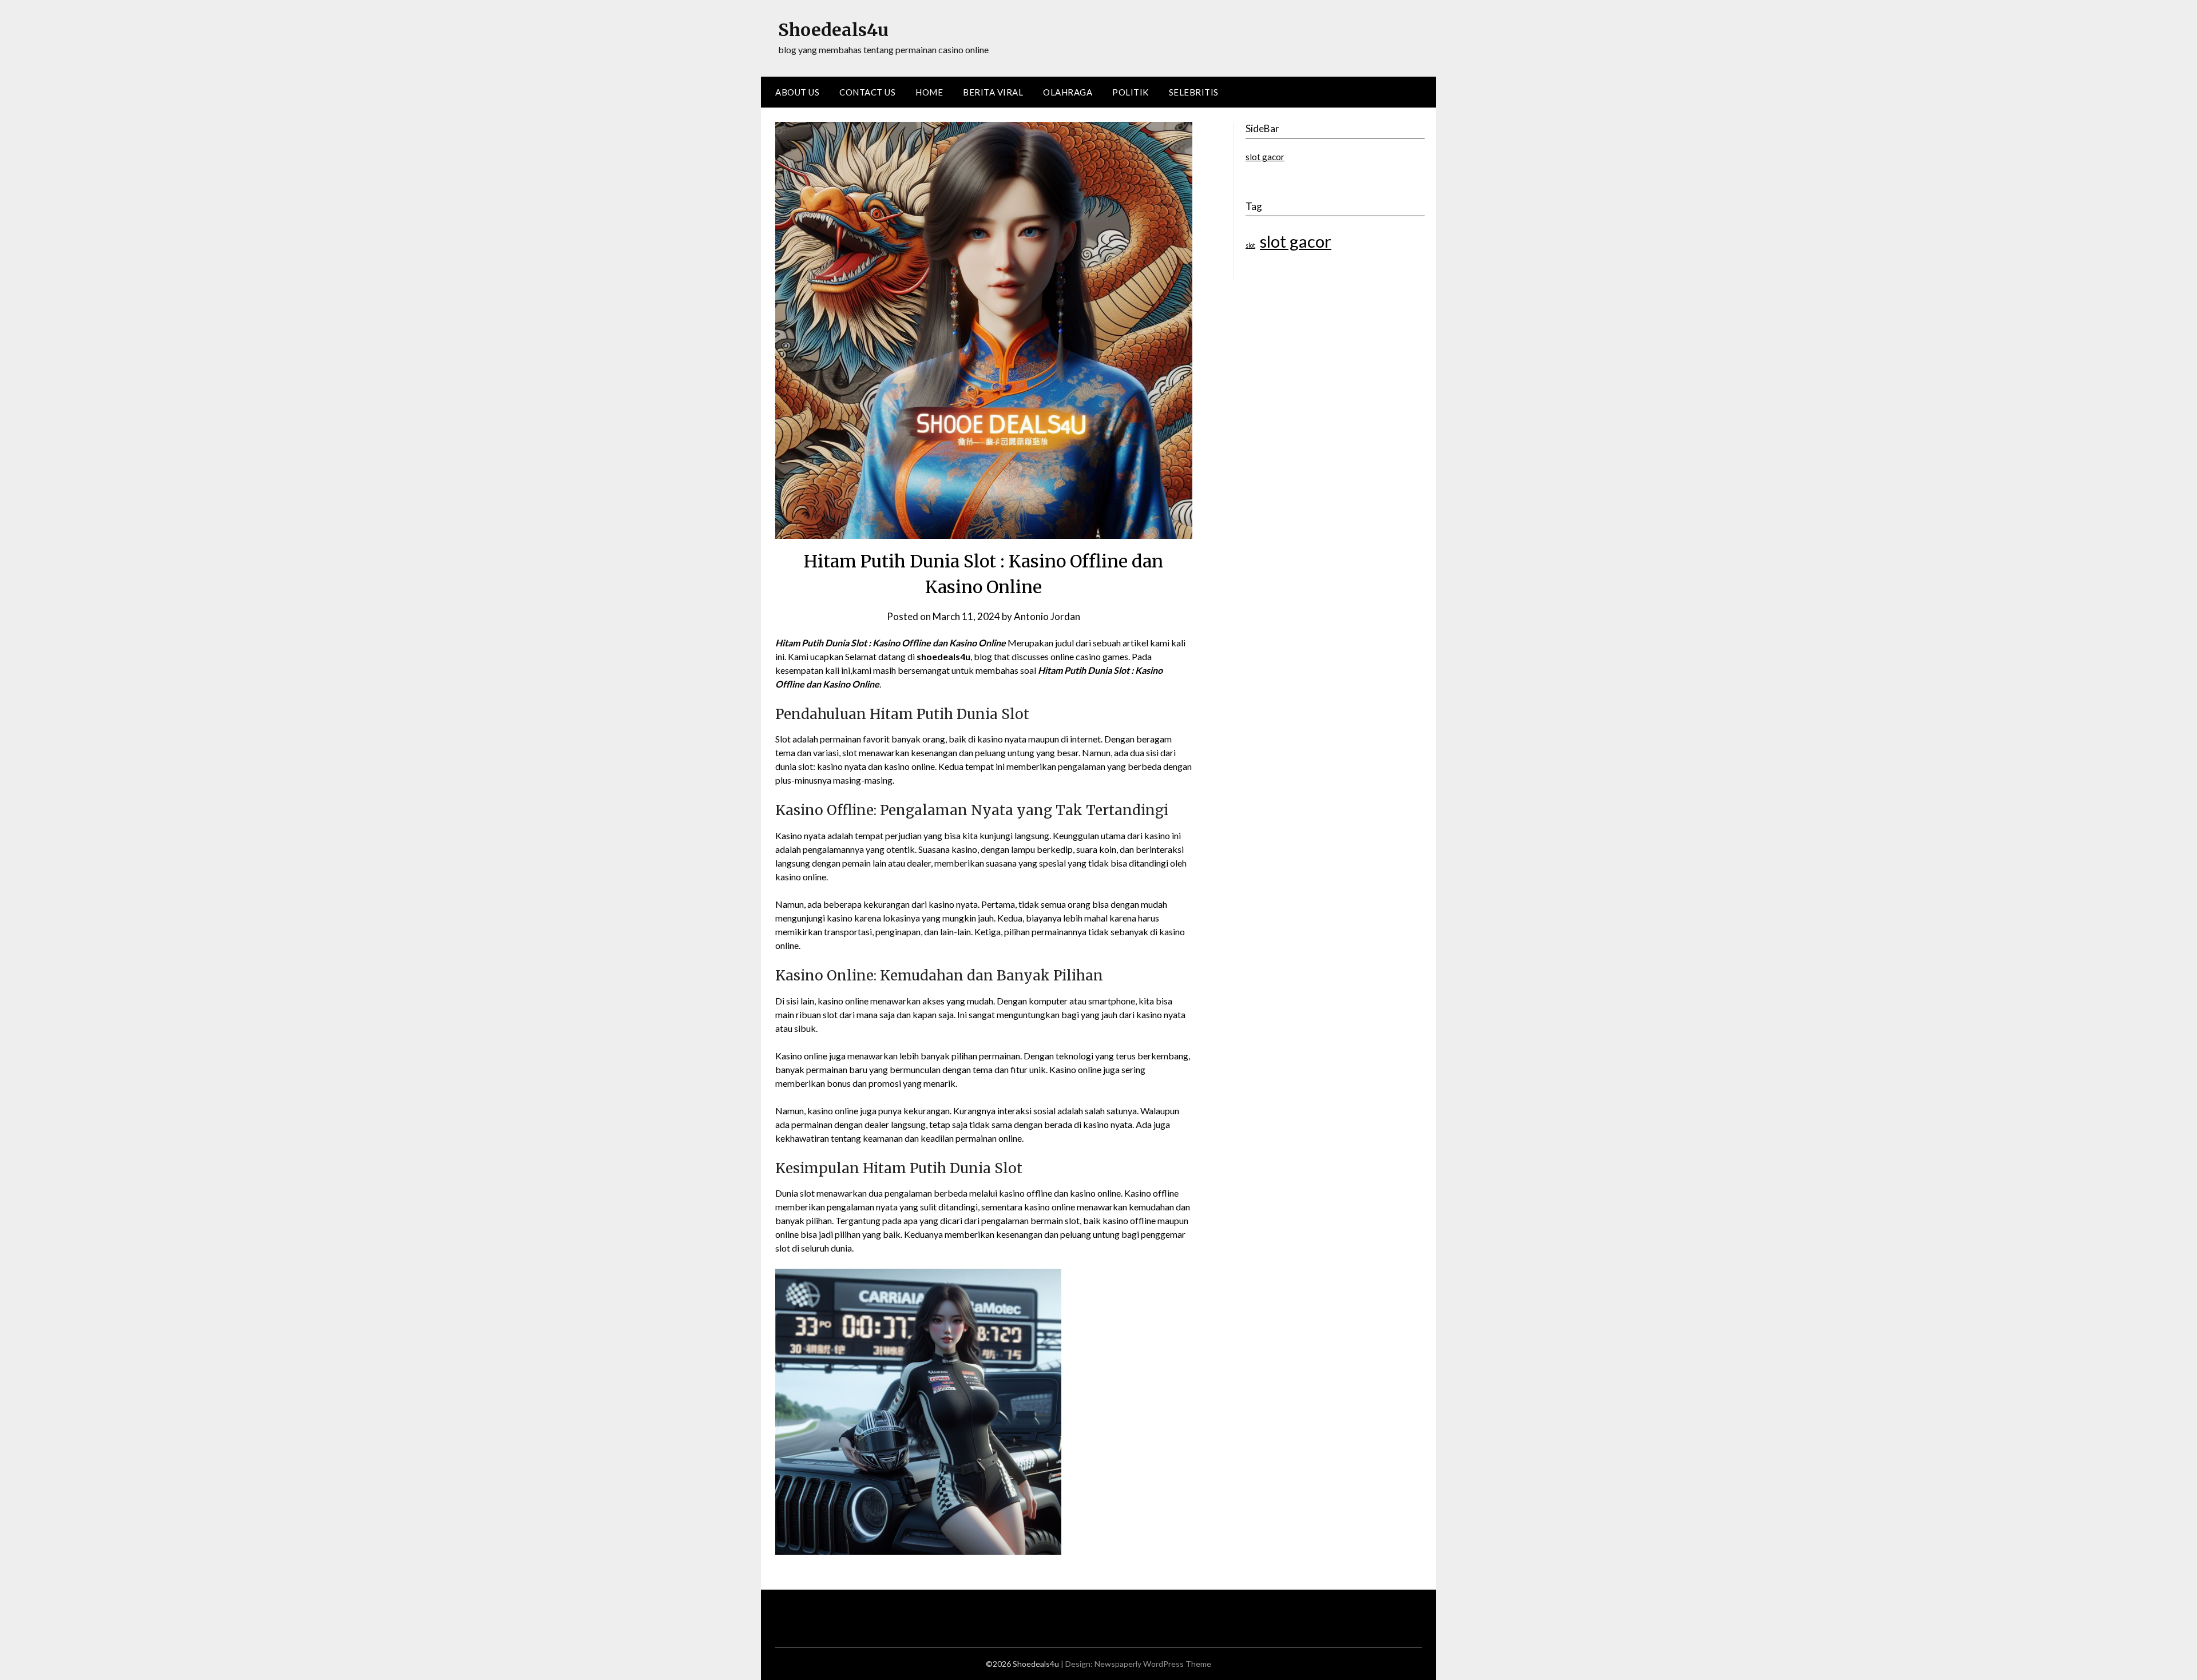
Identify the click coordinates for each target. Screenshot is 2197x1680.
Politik (1131, 92)
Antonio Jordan (1047, 616)
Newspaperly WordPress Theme (1153, 1664)
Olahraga (1068, 92)
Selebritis (1194, 92)
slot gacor (1265, 157)
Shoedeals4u (833, 30)
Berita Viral (993, 92)
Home (929, 92)
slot (1250, 245)
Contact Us (867, 92)
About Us (797, 92)
